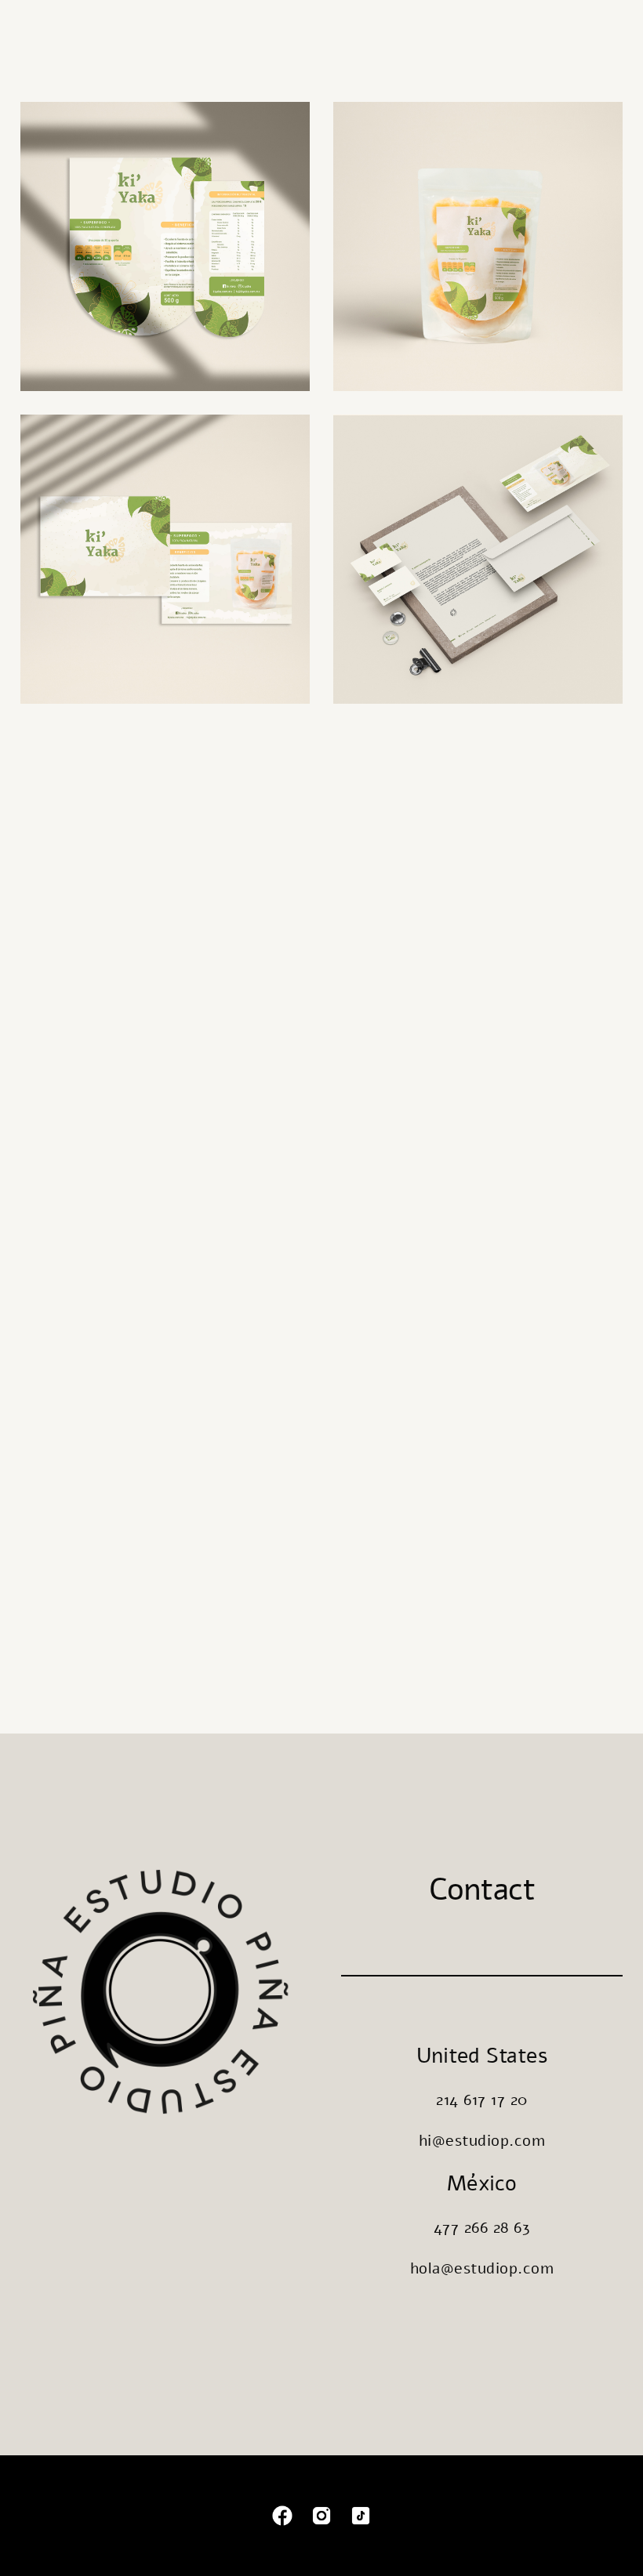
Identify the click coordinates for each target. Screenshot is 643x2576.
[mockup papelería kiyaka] (478, 559)
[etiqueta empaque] (165, 246)
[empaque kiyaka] (478, 246)
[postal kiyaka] (165, 559)
